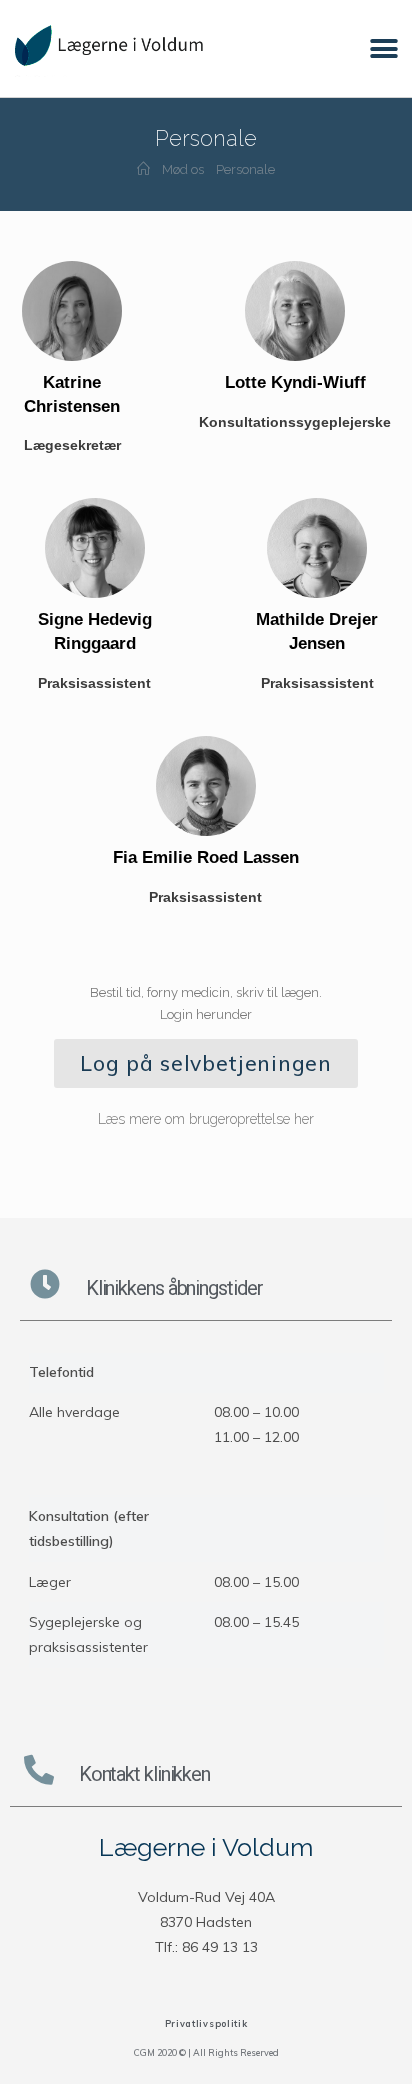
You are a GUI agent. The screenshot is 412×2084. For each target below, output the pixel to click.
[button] (384, 48)
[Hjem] (143, 169)
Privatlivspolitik (206, 2023)
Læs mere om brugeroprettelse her (206, 1119)
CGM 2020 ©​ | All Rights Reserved (206, 2052)
